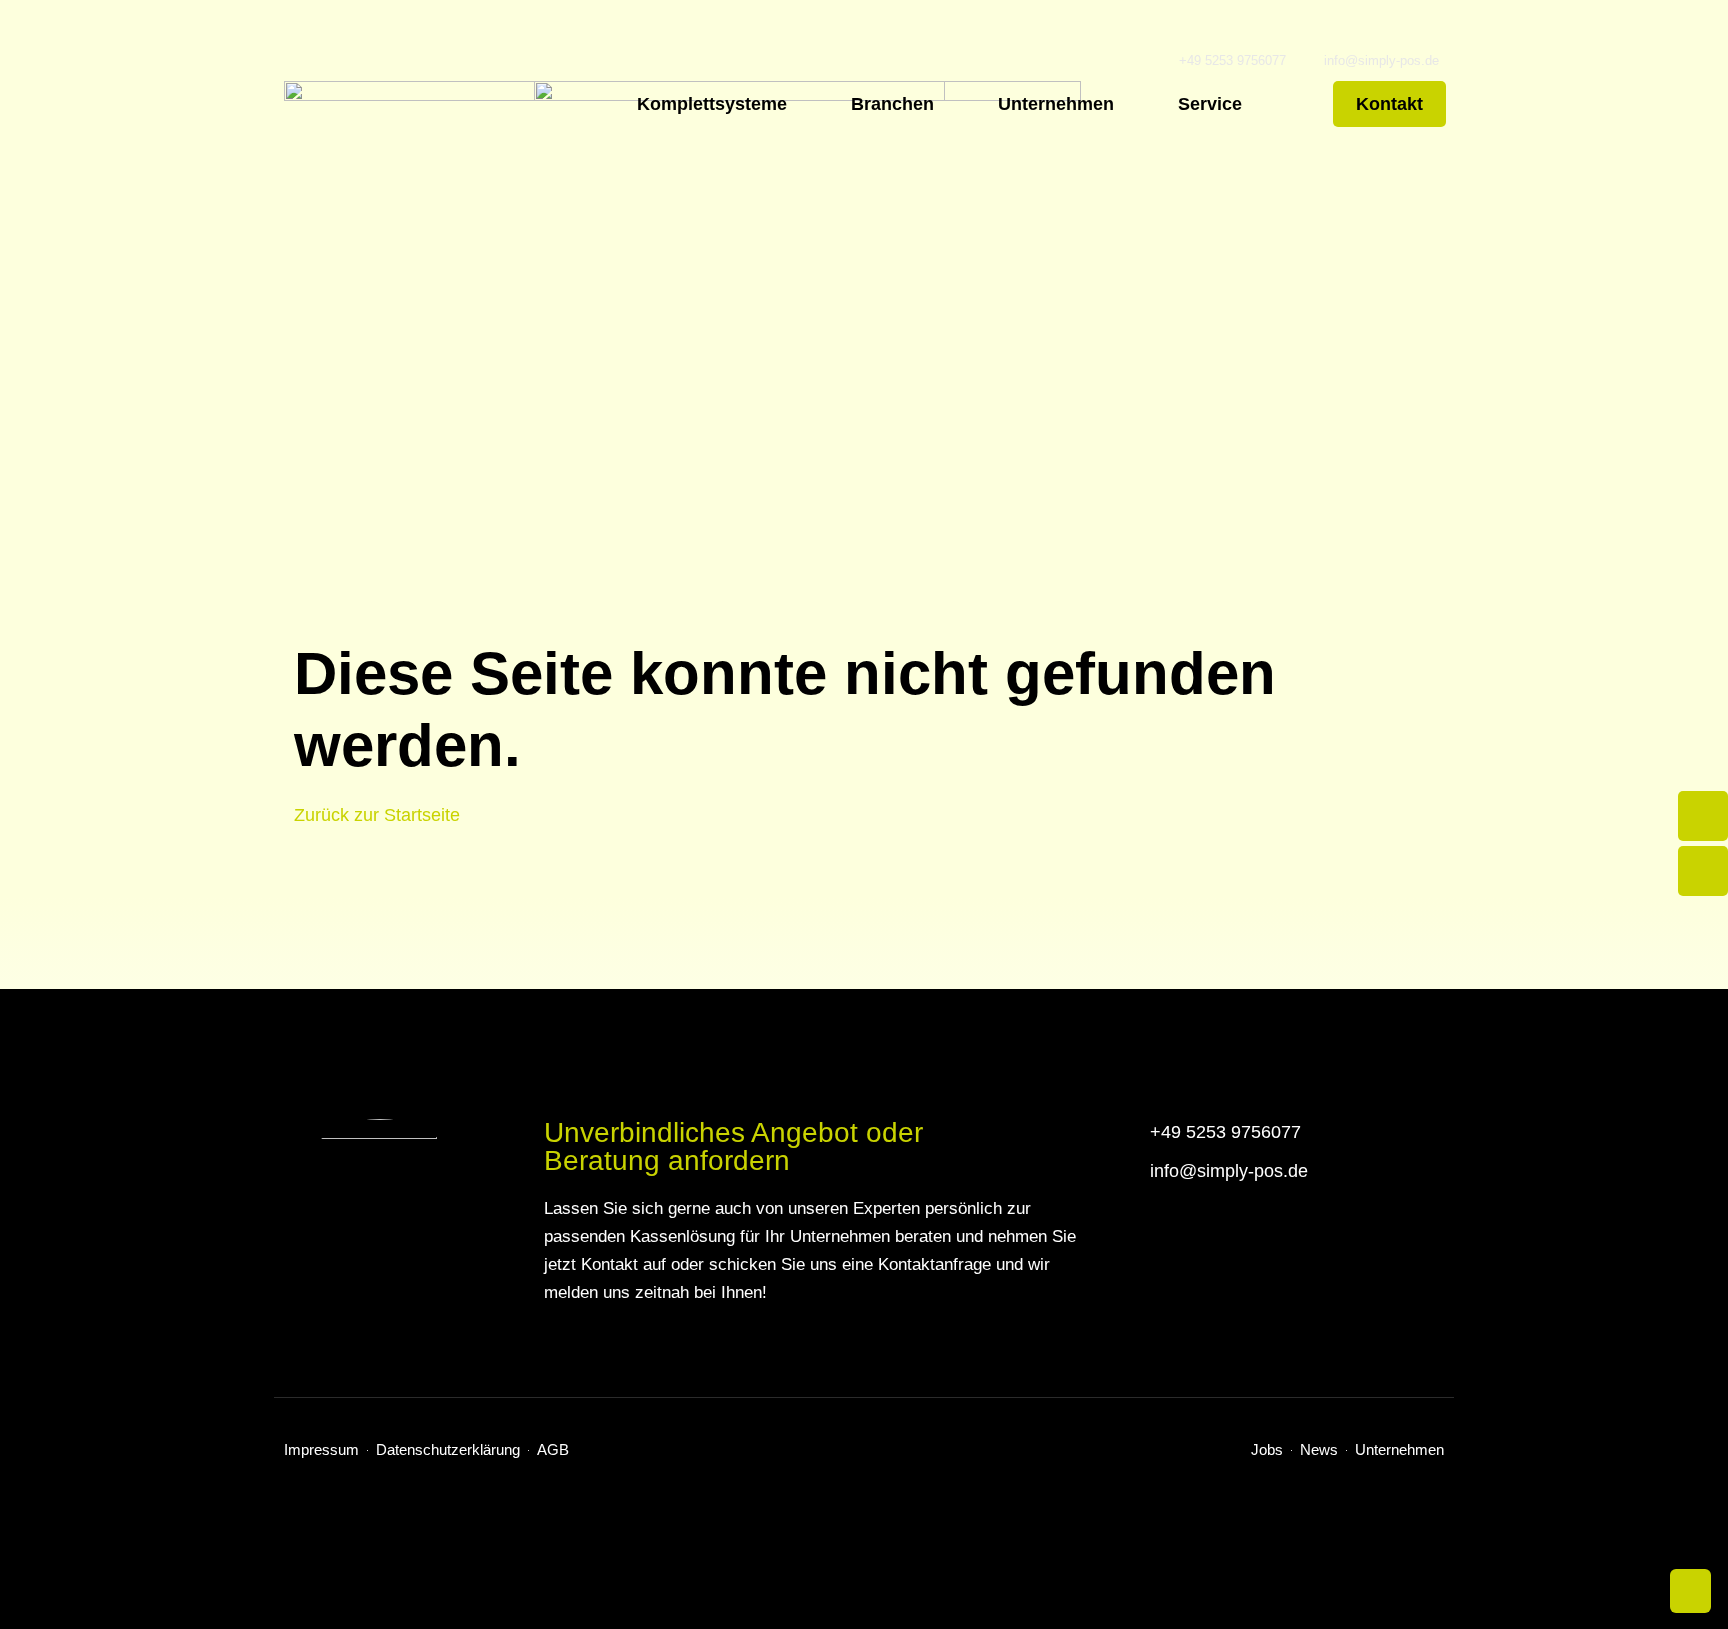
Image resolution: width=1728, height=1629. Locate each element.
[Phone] (1703, 816)
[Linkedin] (1435, 1490)
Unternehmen (1056, 104)
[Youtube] (1371, 1490)
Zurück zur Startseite (377, 815)
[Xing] (1403, 1490)
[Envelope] (1703, 871)
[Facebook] (1307, 1490)
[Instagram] (1339, 1490)
